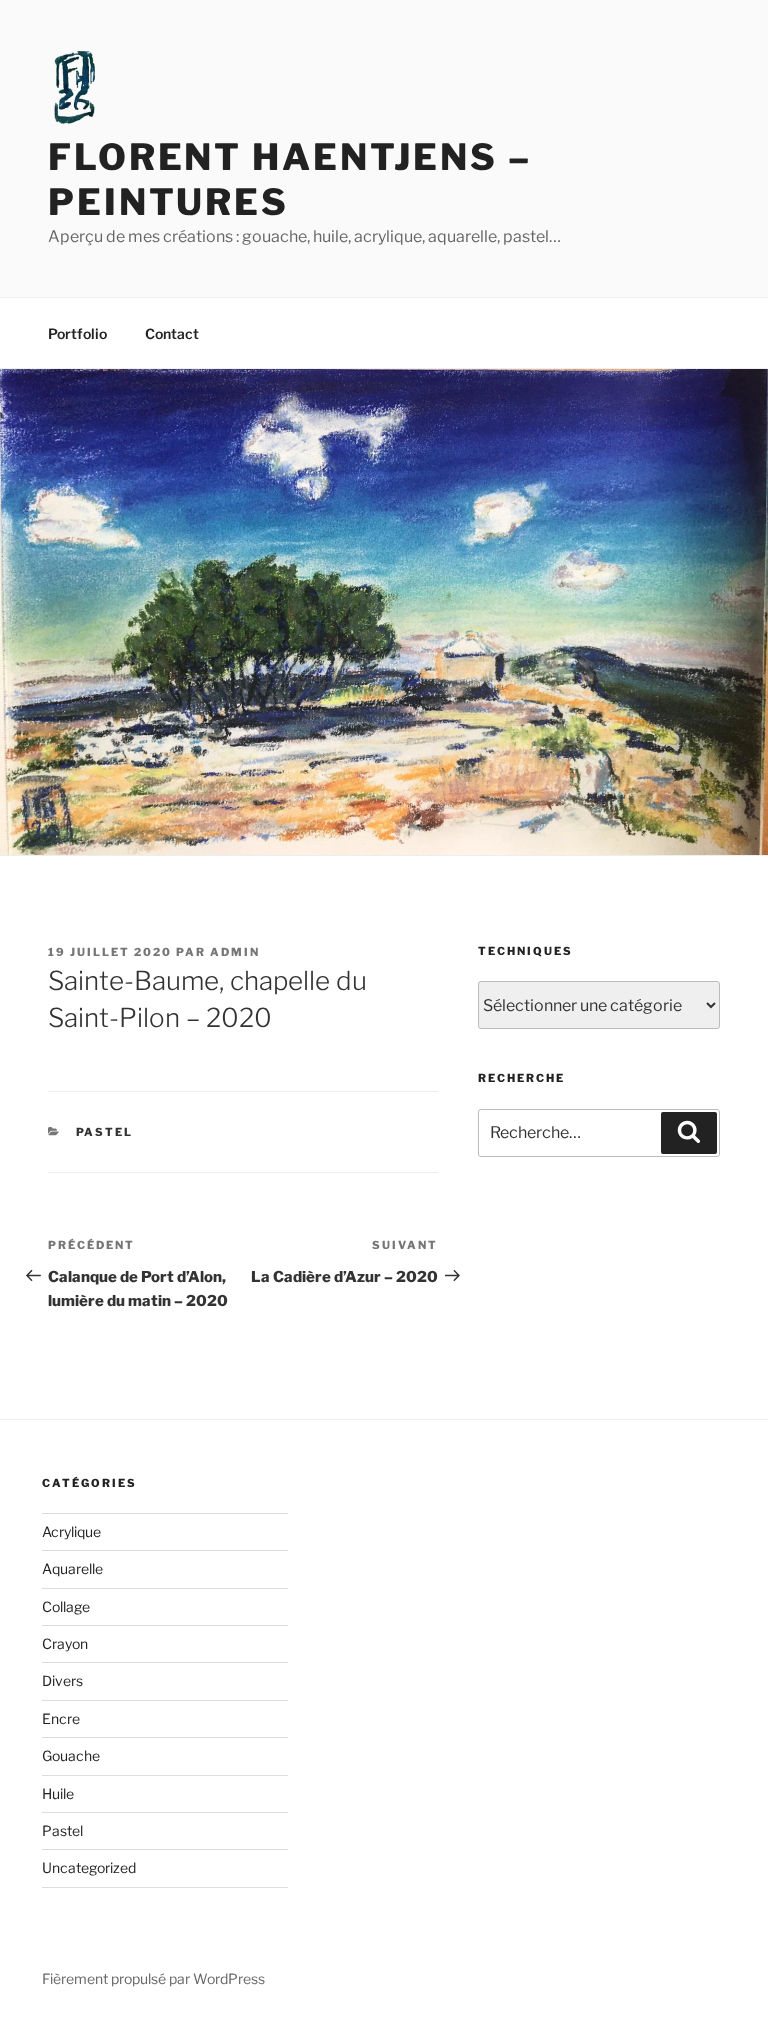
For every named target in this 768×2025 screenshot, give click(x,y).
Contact (172, 333)
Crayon (65, 1643)
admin (235, 952)
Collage (66, 1606)
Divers (62, 1680)
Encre (61, 1718)
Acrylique (71, 1531)
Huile (58, 1793)
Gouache (71, 1755)
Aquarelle (72, 1568)
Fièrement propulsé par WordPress (153, 1978)
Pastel (105, 1132)
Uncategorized (89, 1867)
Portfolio (77, 333)
